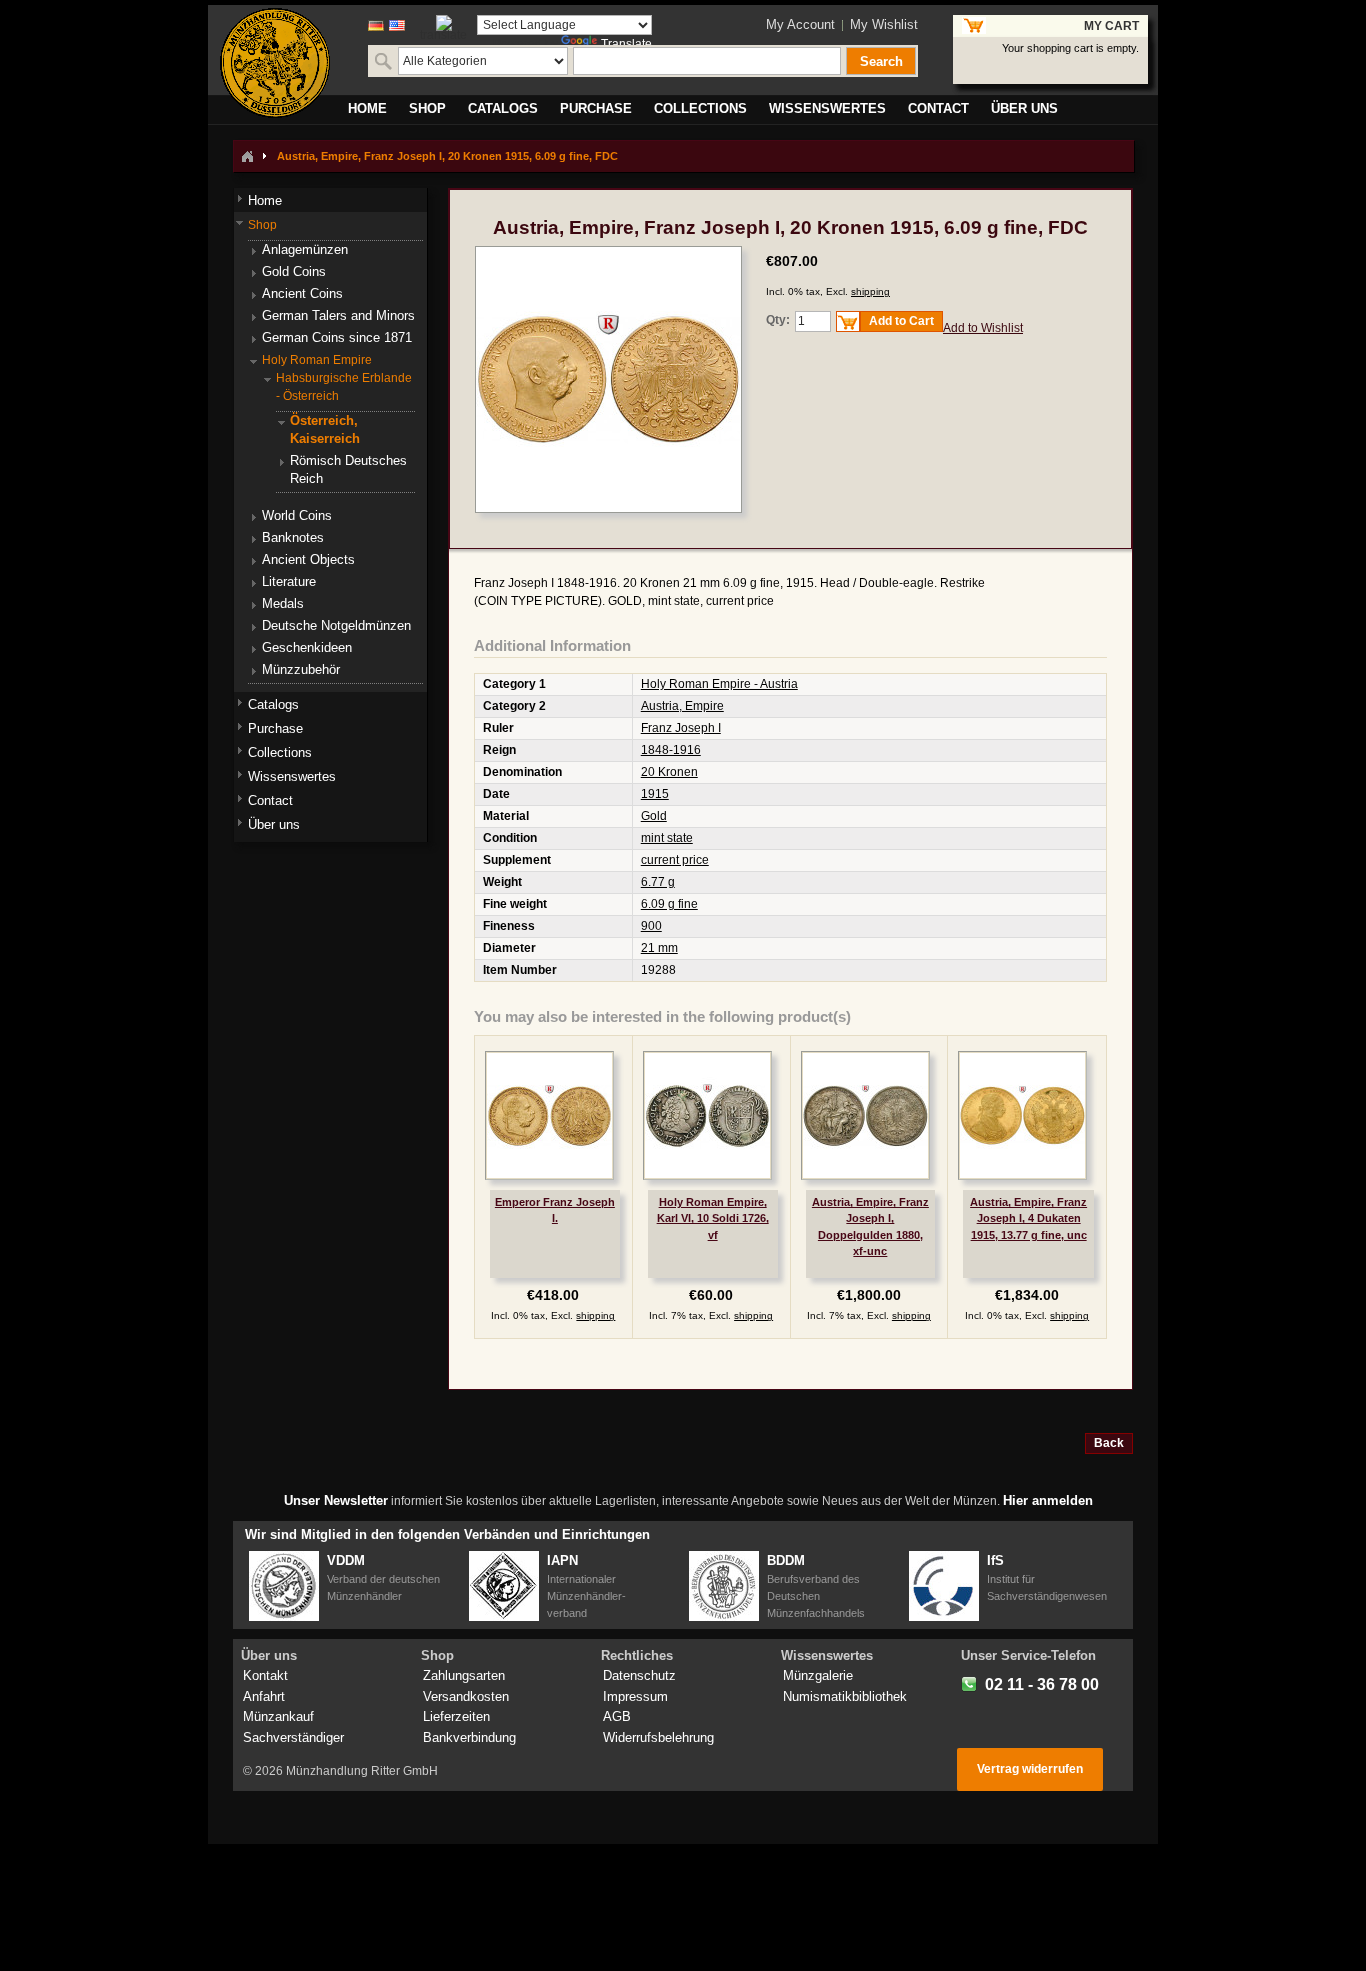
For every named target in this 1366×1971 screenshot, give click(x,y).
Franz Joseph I (681, 728)
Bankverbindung (469, 1737)
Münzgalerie (818, 1675)
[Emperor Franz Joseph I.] (549, 1115)
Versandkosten (466, 1696)
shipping (870, 291)
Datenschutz (639, 1675)
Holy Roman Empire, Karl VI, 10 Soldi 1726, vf (713, 1218)
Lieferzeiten (456, 1716)
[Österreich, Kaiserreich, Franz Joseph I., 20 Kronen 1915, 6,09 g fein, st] (608, 255)
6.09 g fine (669, 904)
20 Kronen (669, 772)
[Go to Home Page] (247, 156)
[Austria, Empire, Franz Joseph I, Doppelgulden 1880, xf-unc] (865, 1115)
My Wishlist (884, 24)
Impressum (635, 1696)
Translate (626, 44)
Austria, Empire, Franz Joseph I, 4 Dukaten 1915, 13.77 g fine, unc (1028, 1218)
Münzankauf (278, 1716)
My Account (800, 24)
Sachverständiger (293, 1737)
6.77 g (658, 882)
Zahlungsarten (464, 1675)
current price (675, 860)
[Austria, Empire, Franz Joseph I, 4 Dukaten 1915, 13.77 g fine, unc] (1022, 1115)
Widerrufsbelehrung (658, 1737)
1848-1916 (671, 750)
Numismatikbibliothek (845, 1696)
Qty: (778, 320)
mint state (667, 838)
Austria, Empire (682, 706)
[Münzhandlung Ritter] (275, 63)
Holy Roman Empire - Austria (719, 684)
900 (651, 926)
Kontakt (265, 1675)
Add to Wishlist (983, 328)
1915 (655, 794)
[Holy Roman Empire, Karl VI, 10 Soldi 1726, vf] (707, 1115)
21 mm (659, 948)
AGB (617, 1716)
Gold (654, 816)
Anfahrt (264, 1696)
